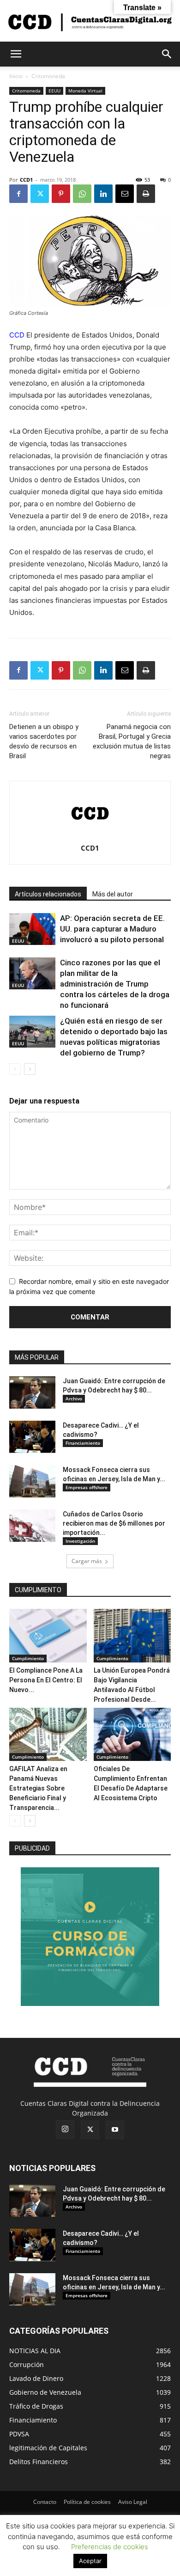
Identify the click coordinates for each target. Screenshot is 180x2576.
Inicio (16, 76)
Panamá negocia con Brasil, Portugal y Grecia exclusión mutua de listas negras (132, 741)
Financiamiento (83, 1443)
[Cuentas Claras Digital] (90, 21)
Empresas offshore (87, 1487)
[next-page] (30, 1069)
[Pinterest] (61, 194)
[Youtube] (115, 2130)
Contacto (45, 2502)
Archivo (74, 1398)
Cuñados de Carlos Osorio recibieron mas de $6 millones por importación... (114, 1523)
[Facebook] (18, 194)
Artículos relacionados (48, 894)
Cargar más (87, 1561)
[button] (16, 54)
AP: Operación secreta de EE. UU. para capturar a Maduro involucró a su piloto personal (112, 929)
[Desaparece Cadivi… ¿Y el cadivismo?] (32, 1437)
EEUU (54, 91)
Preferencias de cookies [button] (110, 2547)
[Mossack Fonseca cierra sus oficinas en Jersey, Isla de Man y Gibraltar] (32, 1481)
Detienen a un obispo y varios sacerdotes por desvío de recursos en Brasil (44, 741)
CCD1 (26, 180)
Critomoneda (48, 76)
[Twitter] (40, 194)
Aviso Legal (133, 2502)
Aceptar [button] (90, 2561)
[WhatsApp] (82, 194)
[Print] (146, 194)
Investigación (80, 1541)
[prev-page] (15, 1069)
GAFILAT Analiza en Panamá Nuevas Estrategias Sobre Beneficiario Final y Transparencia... (38, 1788)
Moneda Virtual (85, 91)
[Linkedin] (103, 194)
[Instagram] (65, 2129)
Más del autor (113, 894)
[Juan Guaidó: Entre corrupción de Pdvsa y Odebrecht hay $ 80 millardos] (32, 1392)
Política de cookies (87, 2502)
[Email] (125, 194)
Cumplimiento (28, 1658)
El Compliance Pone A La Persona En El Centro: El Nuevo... (46, 1680)
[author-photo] (90, 835)
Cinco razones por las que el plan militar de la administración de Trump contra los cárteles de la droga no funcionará (115, 984)
